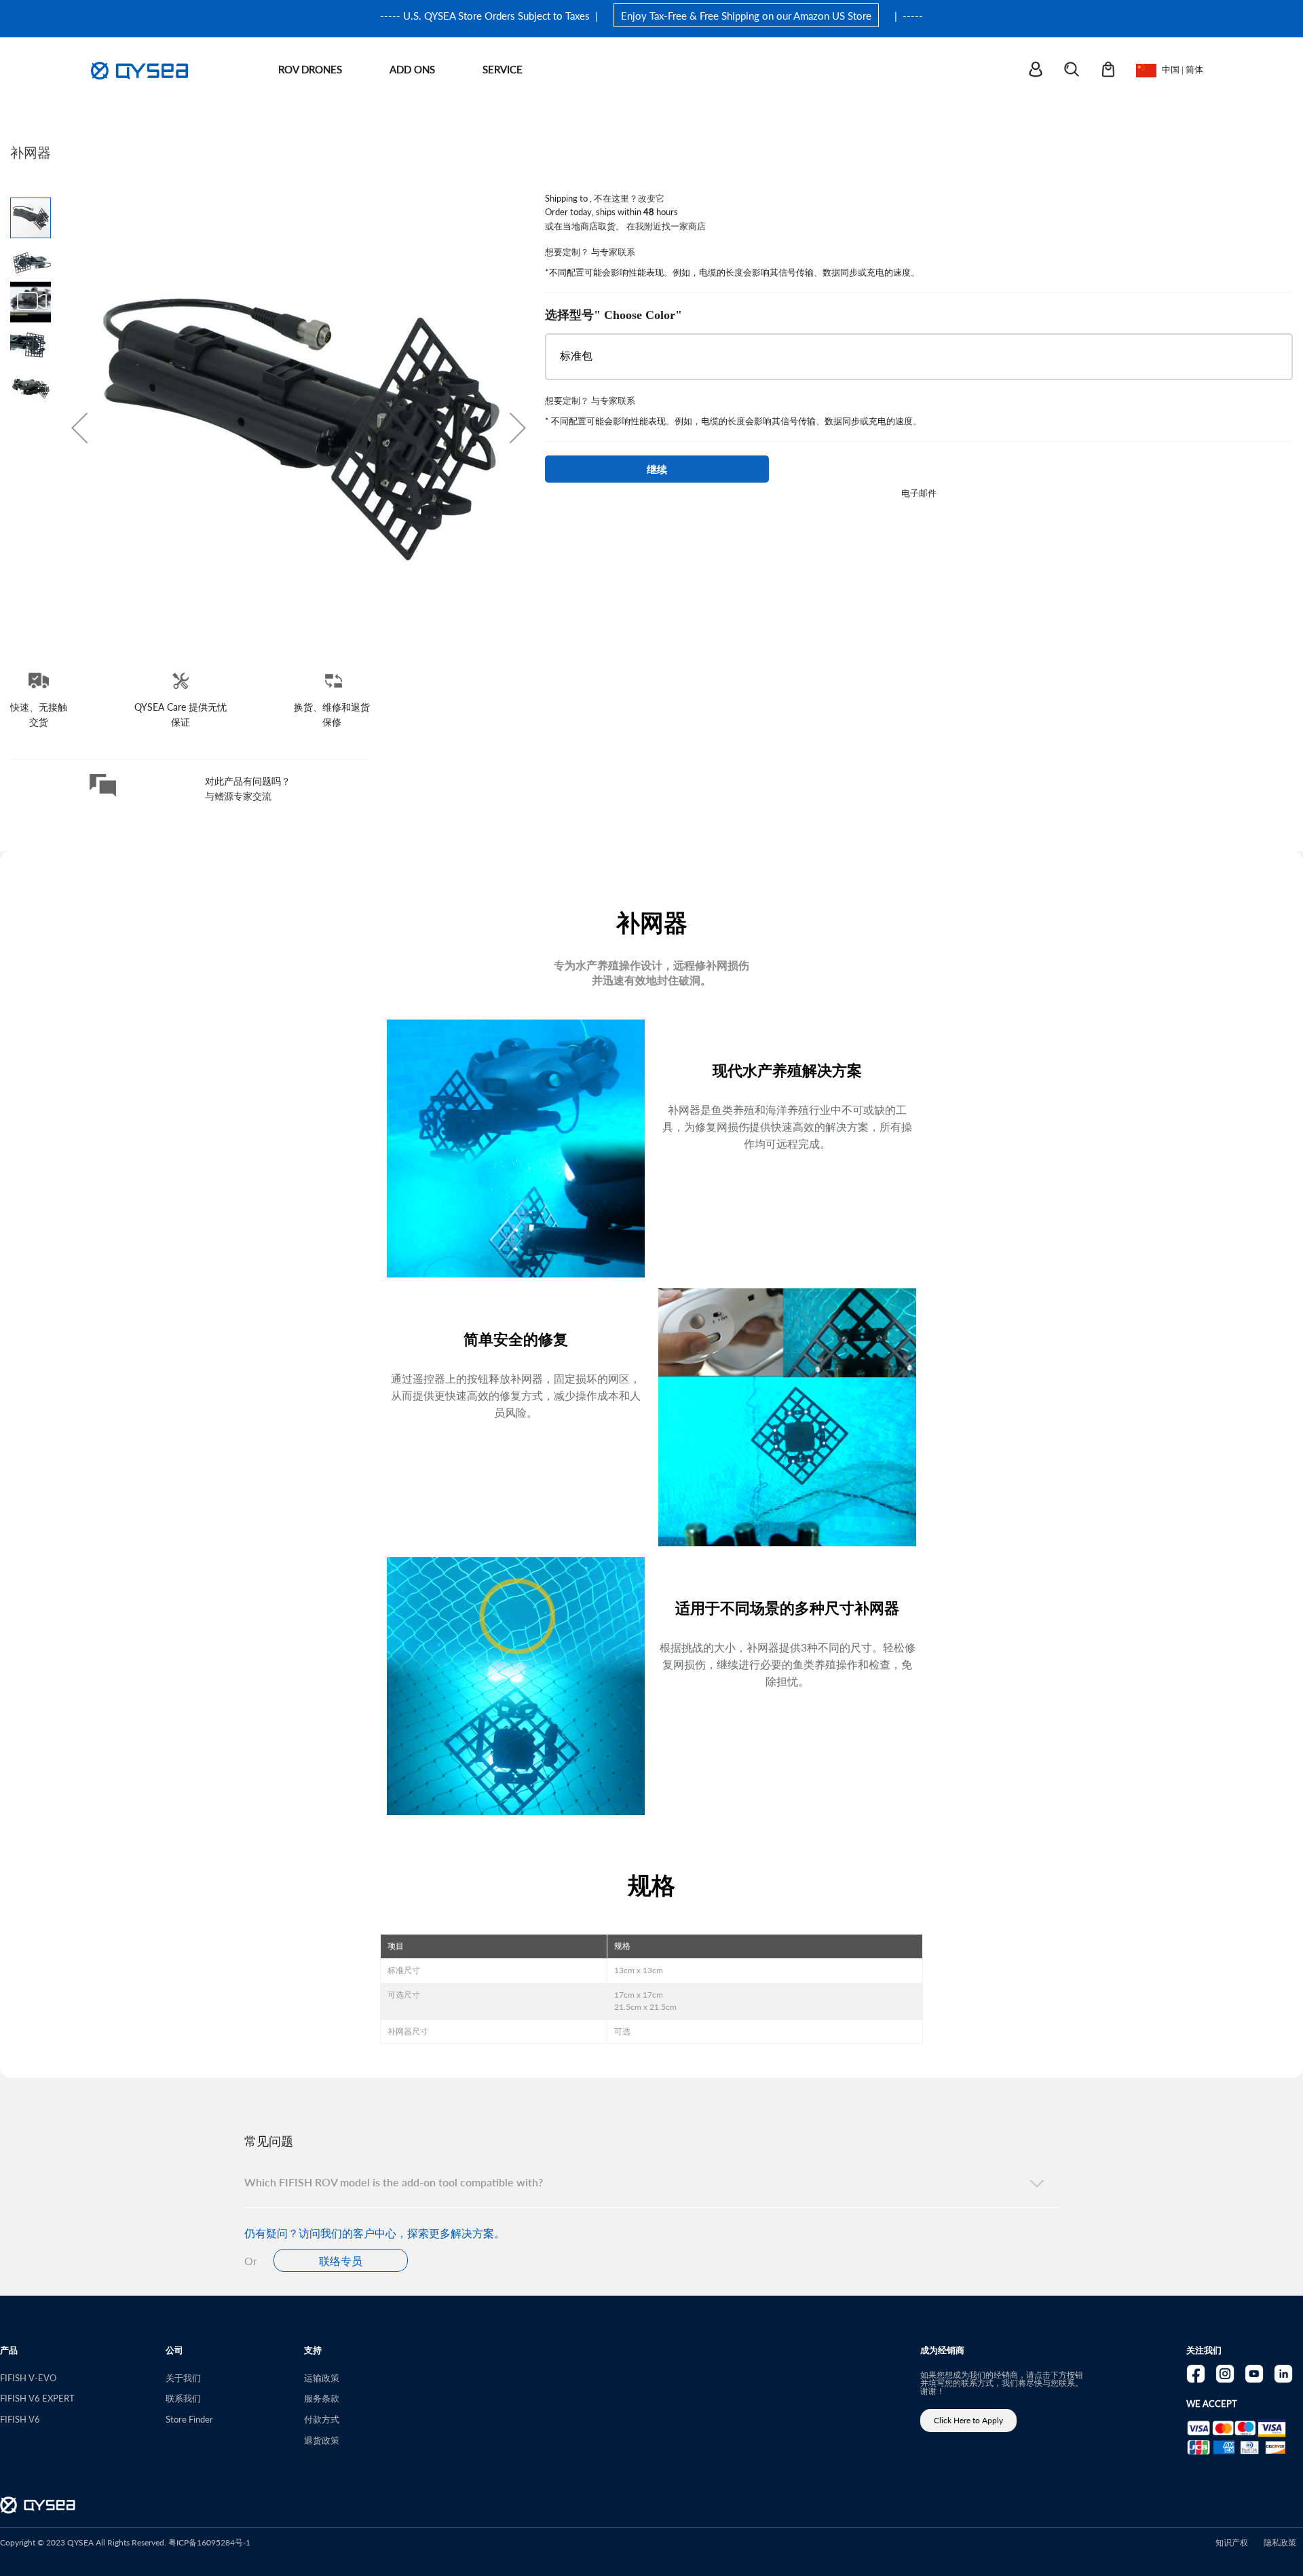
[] (1044, 70)
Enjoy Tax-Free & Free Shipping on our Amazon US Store (746, 15)
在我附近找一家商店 (666, 226)
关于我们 (183, 2377)
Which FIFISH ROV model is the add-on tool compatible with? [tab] (394, 2182)
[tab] (651, 2118)
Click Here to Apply (968, 2420)
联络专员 (341, 2261)
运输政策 (322, 2377)
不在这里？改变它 (629, 198)
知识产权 (1232, 2542)
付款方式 (322, 2419)
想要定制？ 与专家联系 (590, 251)
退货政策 (322, 2440)
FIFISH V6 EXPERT (37, 2398)
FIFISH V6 (20, 2419)
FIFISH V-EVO (28, 2377)
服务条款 (322, 2398)
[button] (79, 428)
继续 (657, 469)
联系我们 (183, 2398)
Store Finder (189, 2419)
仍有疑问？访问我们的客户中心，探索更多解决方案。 (375, 2233)
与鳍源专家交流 (238, 796)
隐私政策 (1280, 2542)
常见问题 (269, 2141)
